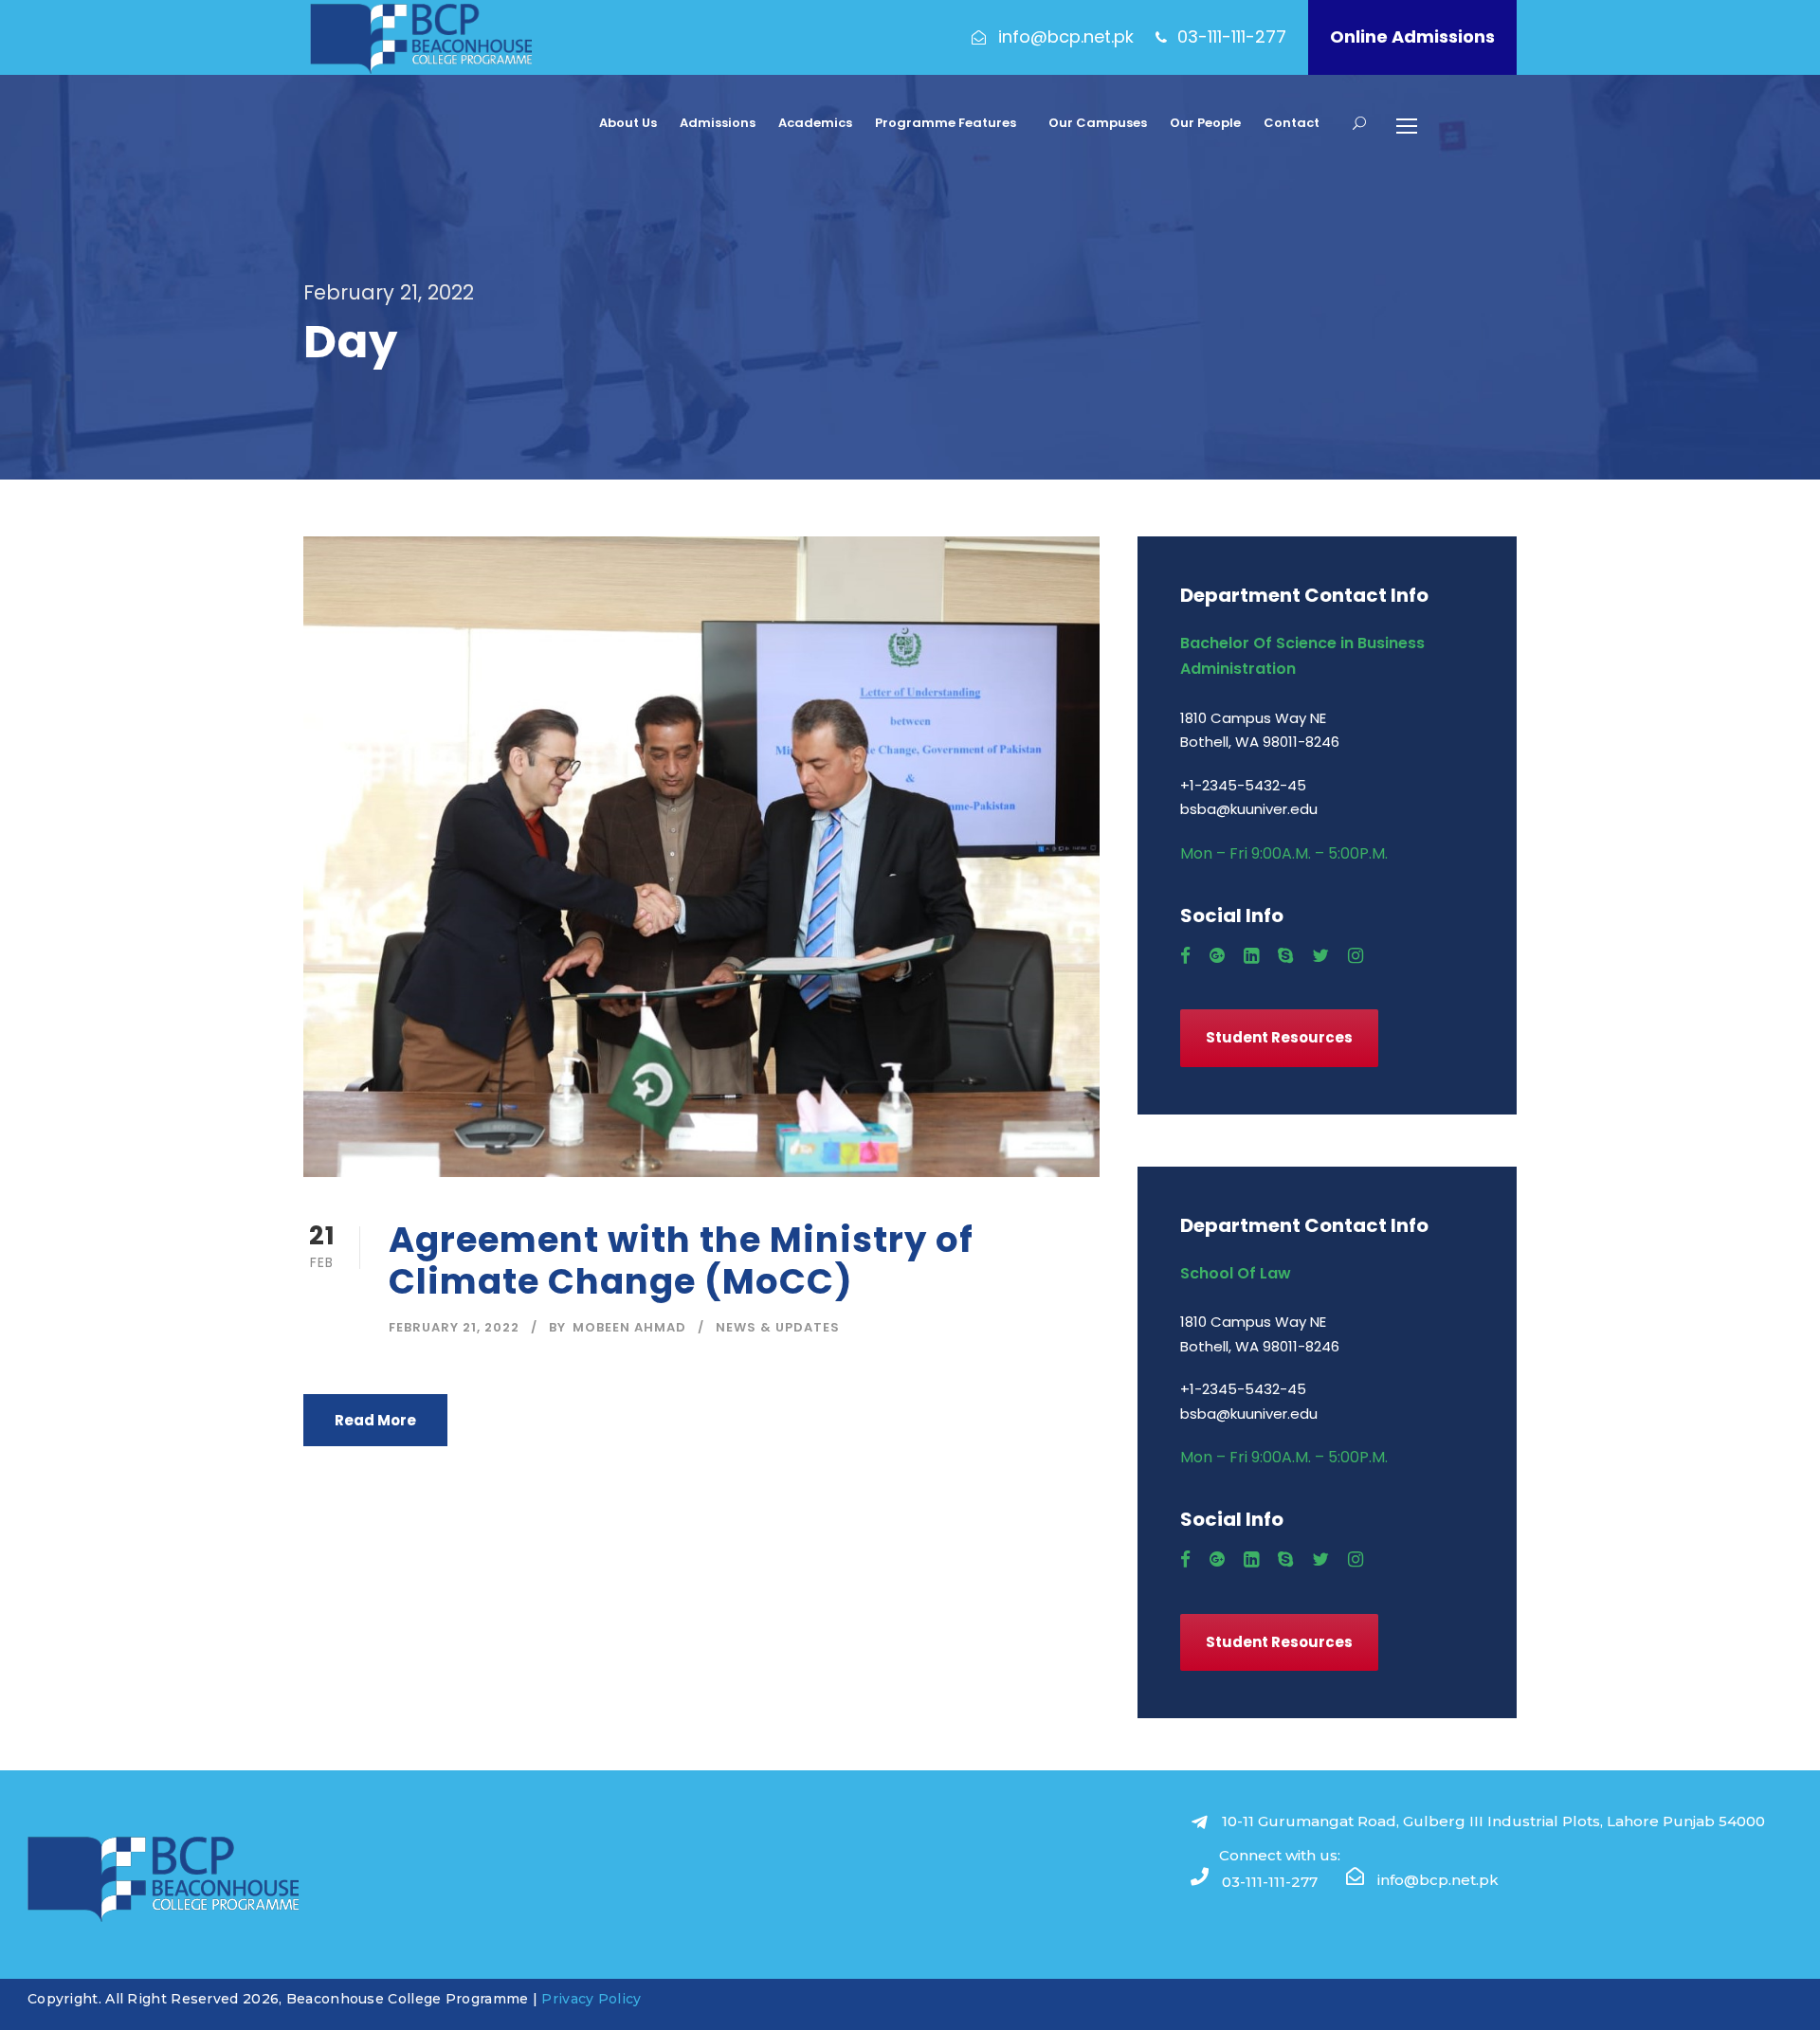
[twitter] (1320, 956)
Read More (375, 1420)
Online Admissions (1412, 36)
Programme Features (946, 123)
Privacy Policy (591, 1999)
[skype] (1285, 956)
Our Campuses (1098, 123)
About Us (628, 123)
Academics (815, 123)
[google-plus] (1217, 956)
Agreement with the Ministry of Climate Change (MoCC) (681, 1260)
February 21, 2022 (454, 1327)
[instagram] (1356, 956)
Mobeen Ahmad (629, 1327)
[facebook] (1185, 956)
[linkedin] (1251, 956)
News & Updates (778, 1327)
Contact (1292, 123)
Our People (1205, 123)
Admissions (718, 123)
